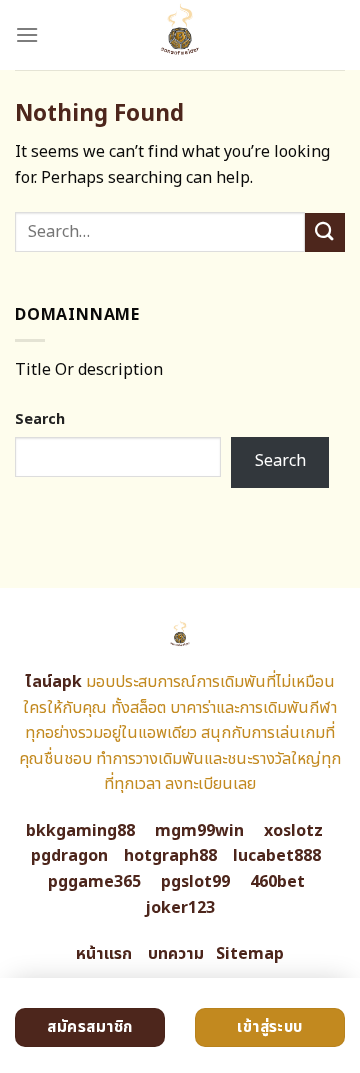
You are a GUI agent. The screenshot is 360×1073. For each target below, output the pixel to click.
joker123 (180, 908)
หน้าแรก (104, 954)
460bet (277, 882)
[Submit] (325, 232)
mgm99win (199, 831)
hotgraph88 (170, 856)
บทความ (176, 954)
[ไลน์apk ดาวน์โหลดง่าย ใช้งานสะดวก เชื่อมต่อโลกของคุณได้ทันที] (180, 35)
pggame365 (94, 882)
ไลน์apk (53, 682)
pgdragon (69, 856)
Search (40, 419)
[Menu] (27, 34)
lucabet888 (277, 856)
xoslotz (293, 831)
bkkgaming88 (80, 831)
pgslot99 (195, 882)
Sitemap (250, 954)
